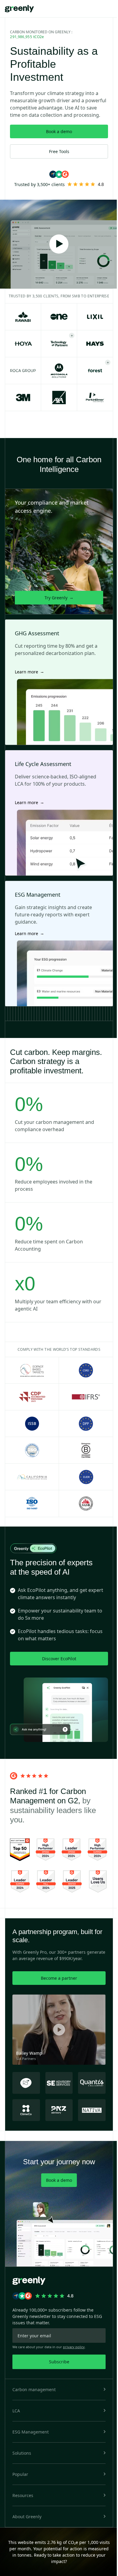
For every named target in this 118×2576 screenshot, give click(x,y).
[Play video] (59, 244)
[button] (59, 2389)
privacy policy (74, 2347)
